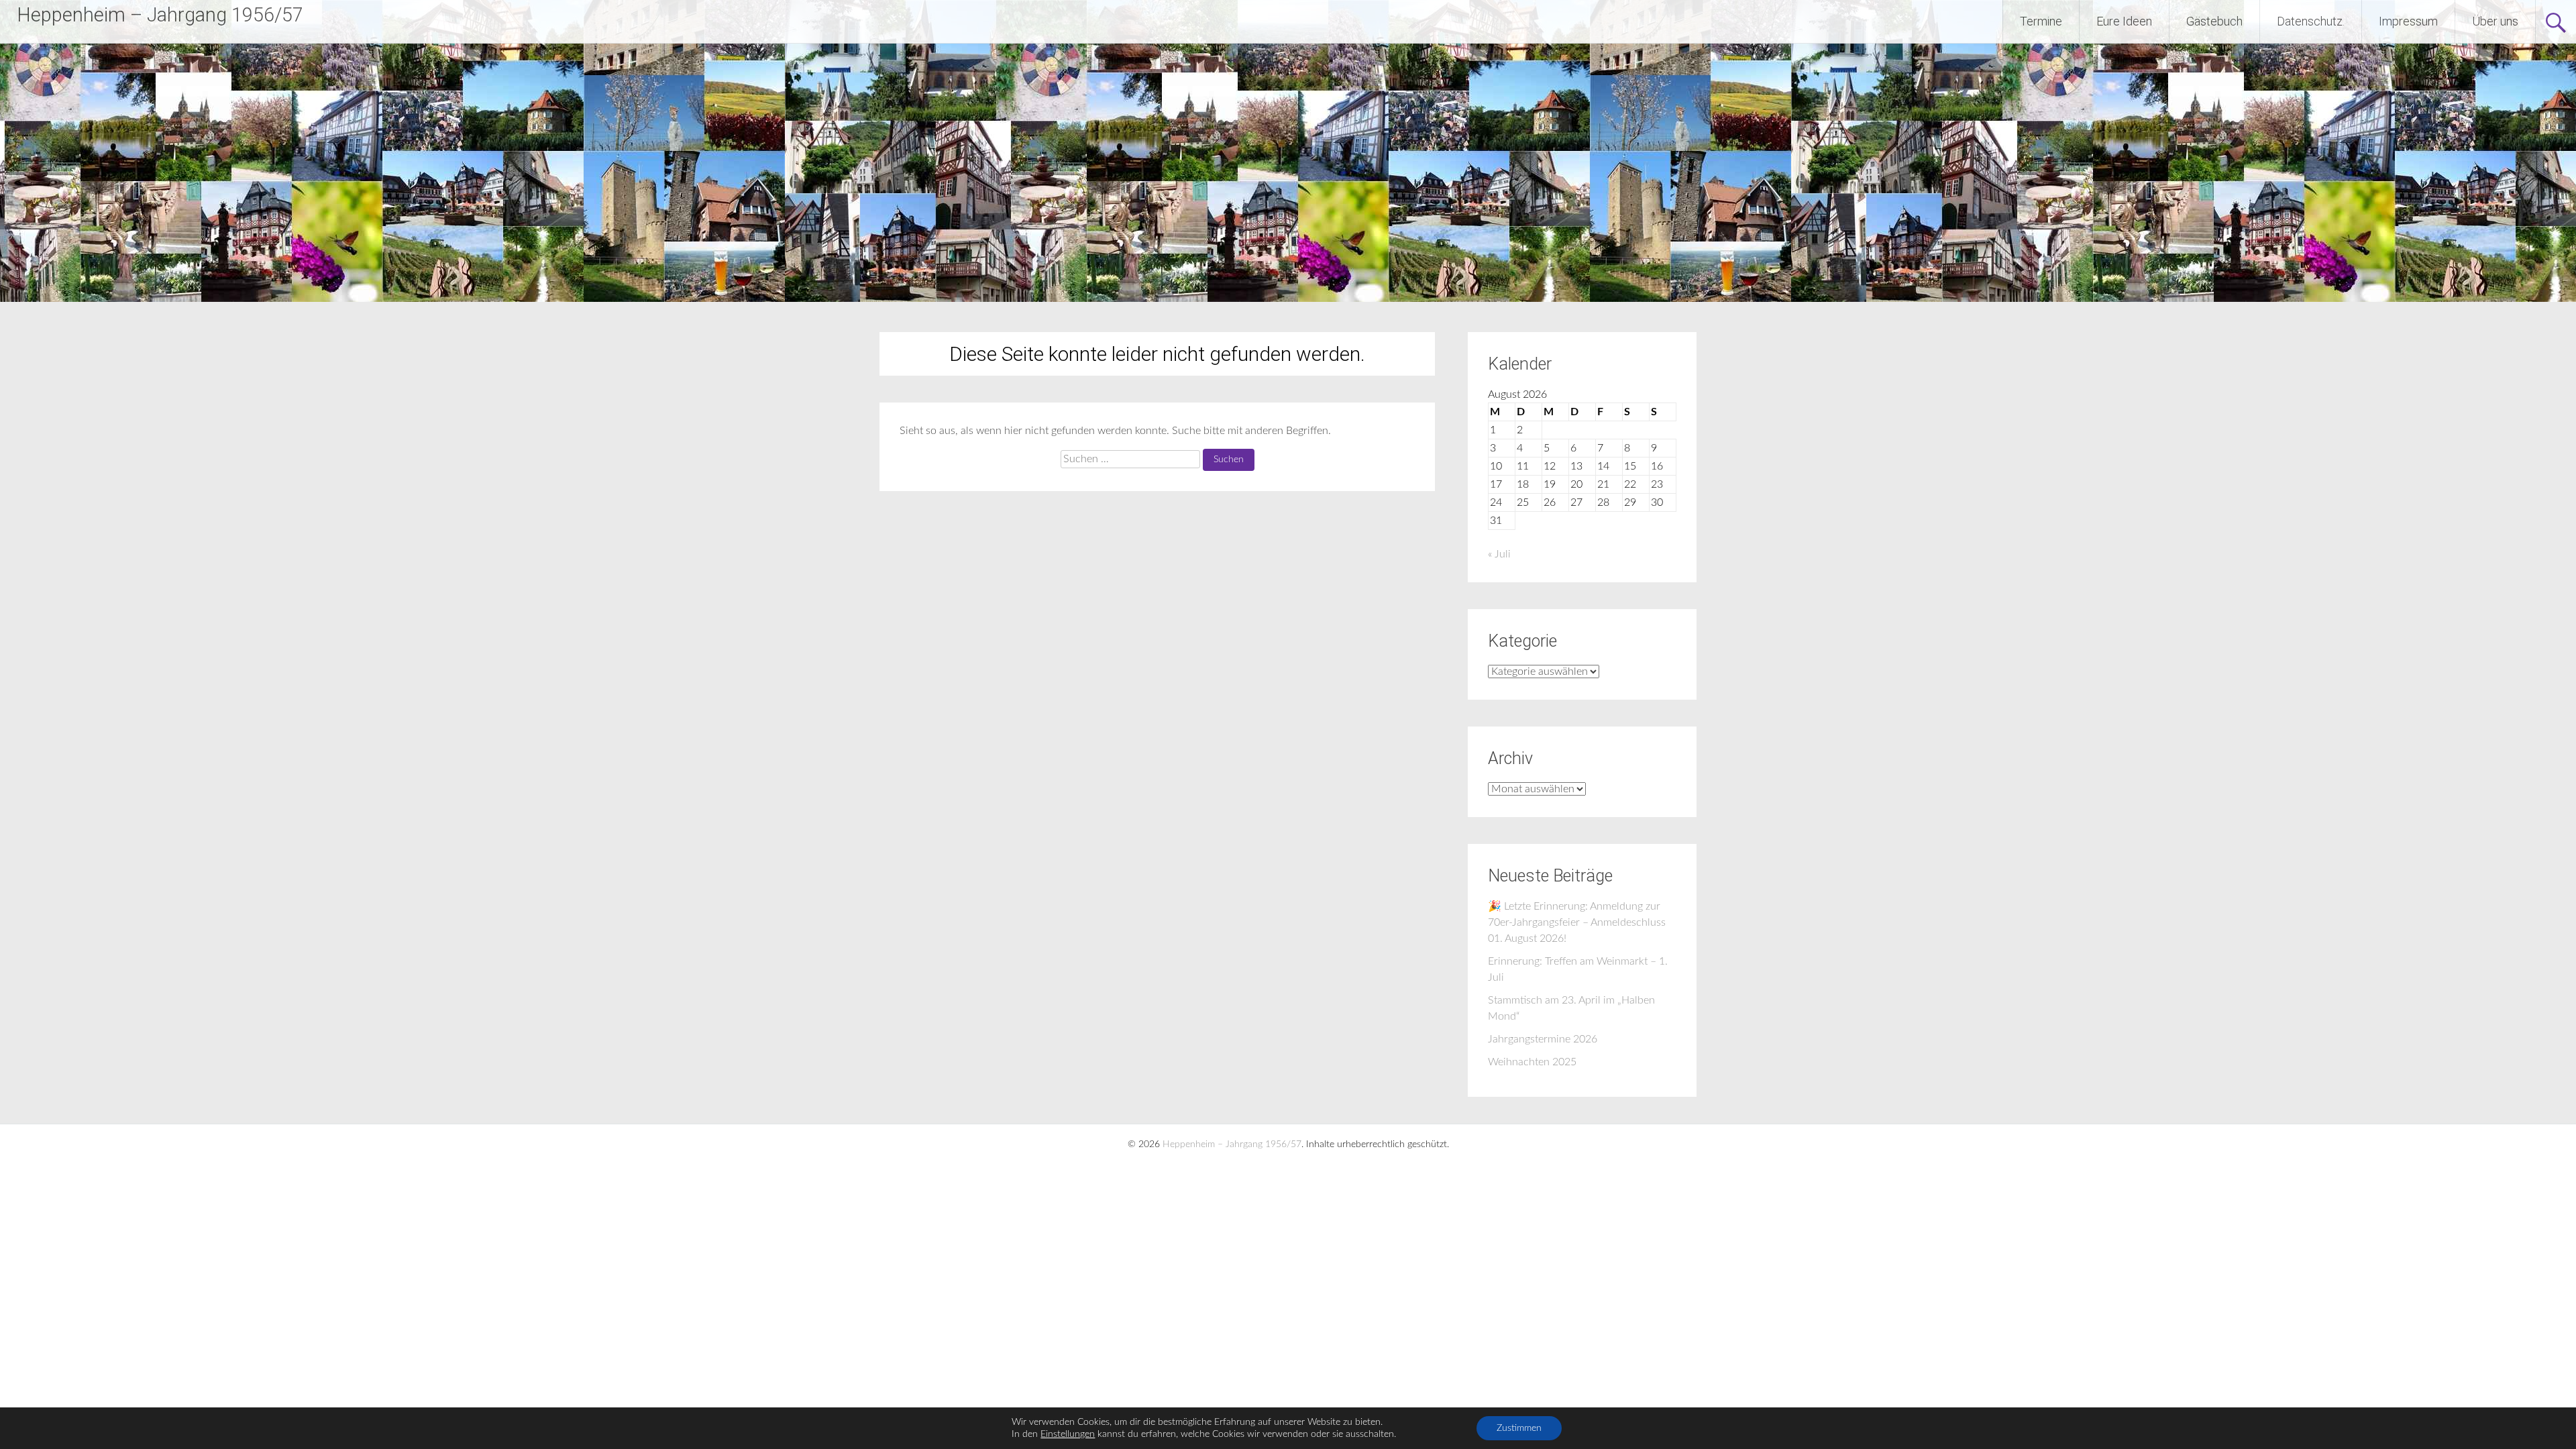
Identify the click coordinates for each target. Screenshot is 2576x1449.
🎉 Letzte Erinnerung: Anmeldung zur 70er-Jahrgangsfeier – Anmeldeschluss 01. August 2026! (1577, 922)
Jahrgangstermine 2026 (1543, 1039)
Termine (2041, 21)
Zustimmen (1519, 1428)
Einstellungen (1068, 1434)
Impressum (2408, 21)
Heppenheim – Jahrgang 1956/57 (160, 15)
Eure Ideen (2124, 21)
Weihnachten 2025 (1532, 1062)
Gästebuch (2214, 21)
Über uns (2495, 21)
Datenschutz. (2311, 21)
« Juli (1499, 554)
